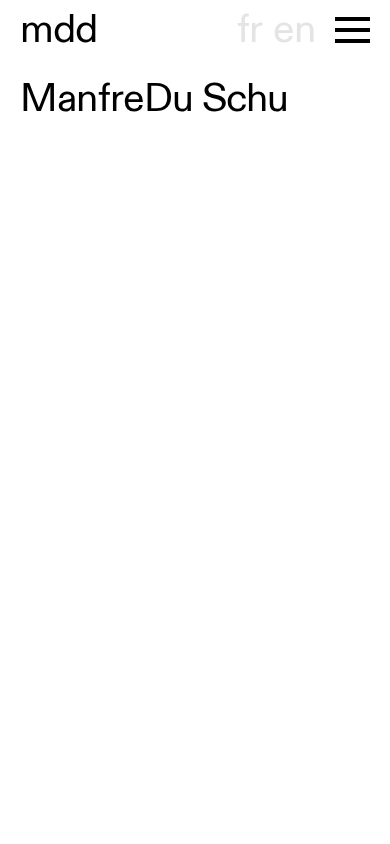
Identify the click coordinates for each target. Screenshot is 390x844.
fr (249, 30)
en (294, 30)
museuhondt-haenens (59, 30)
